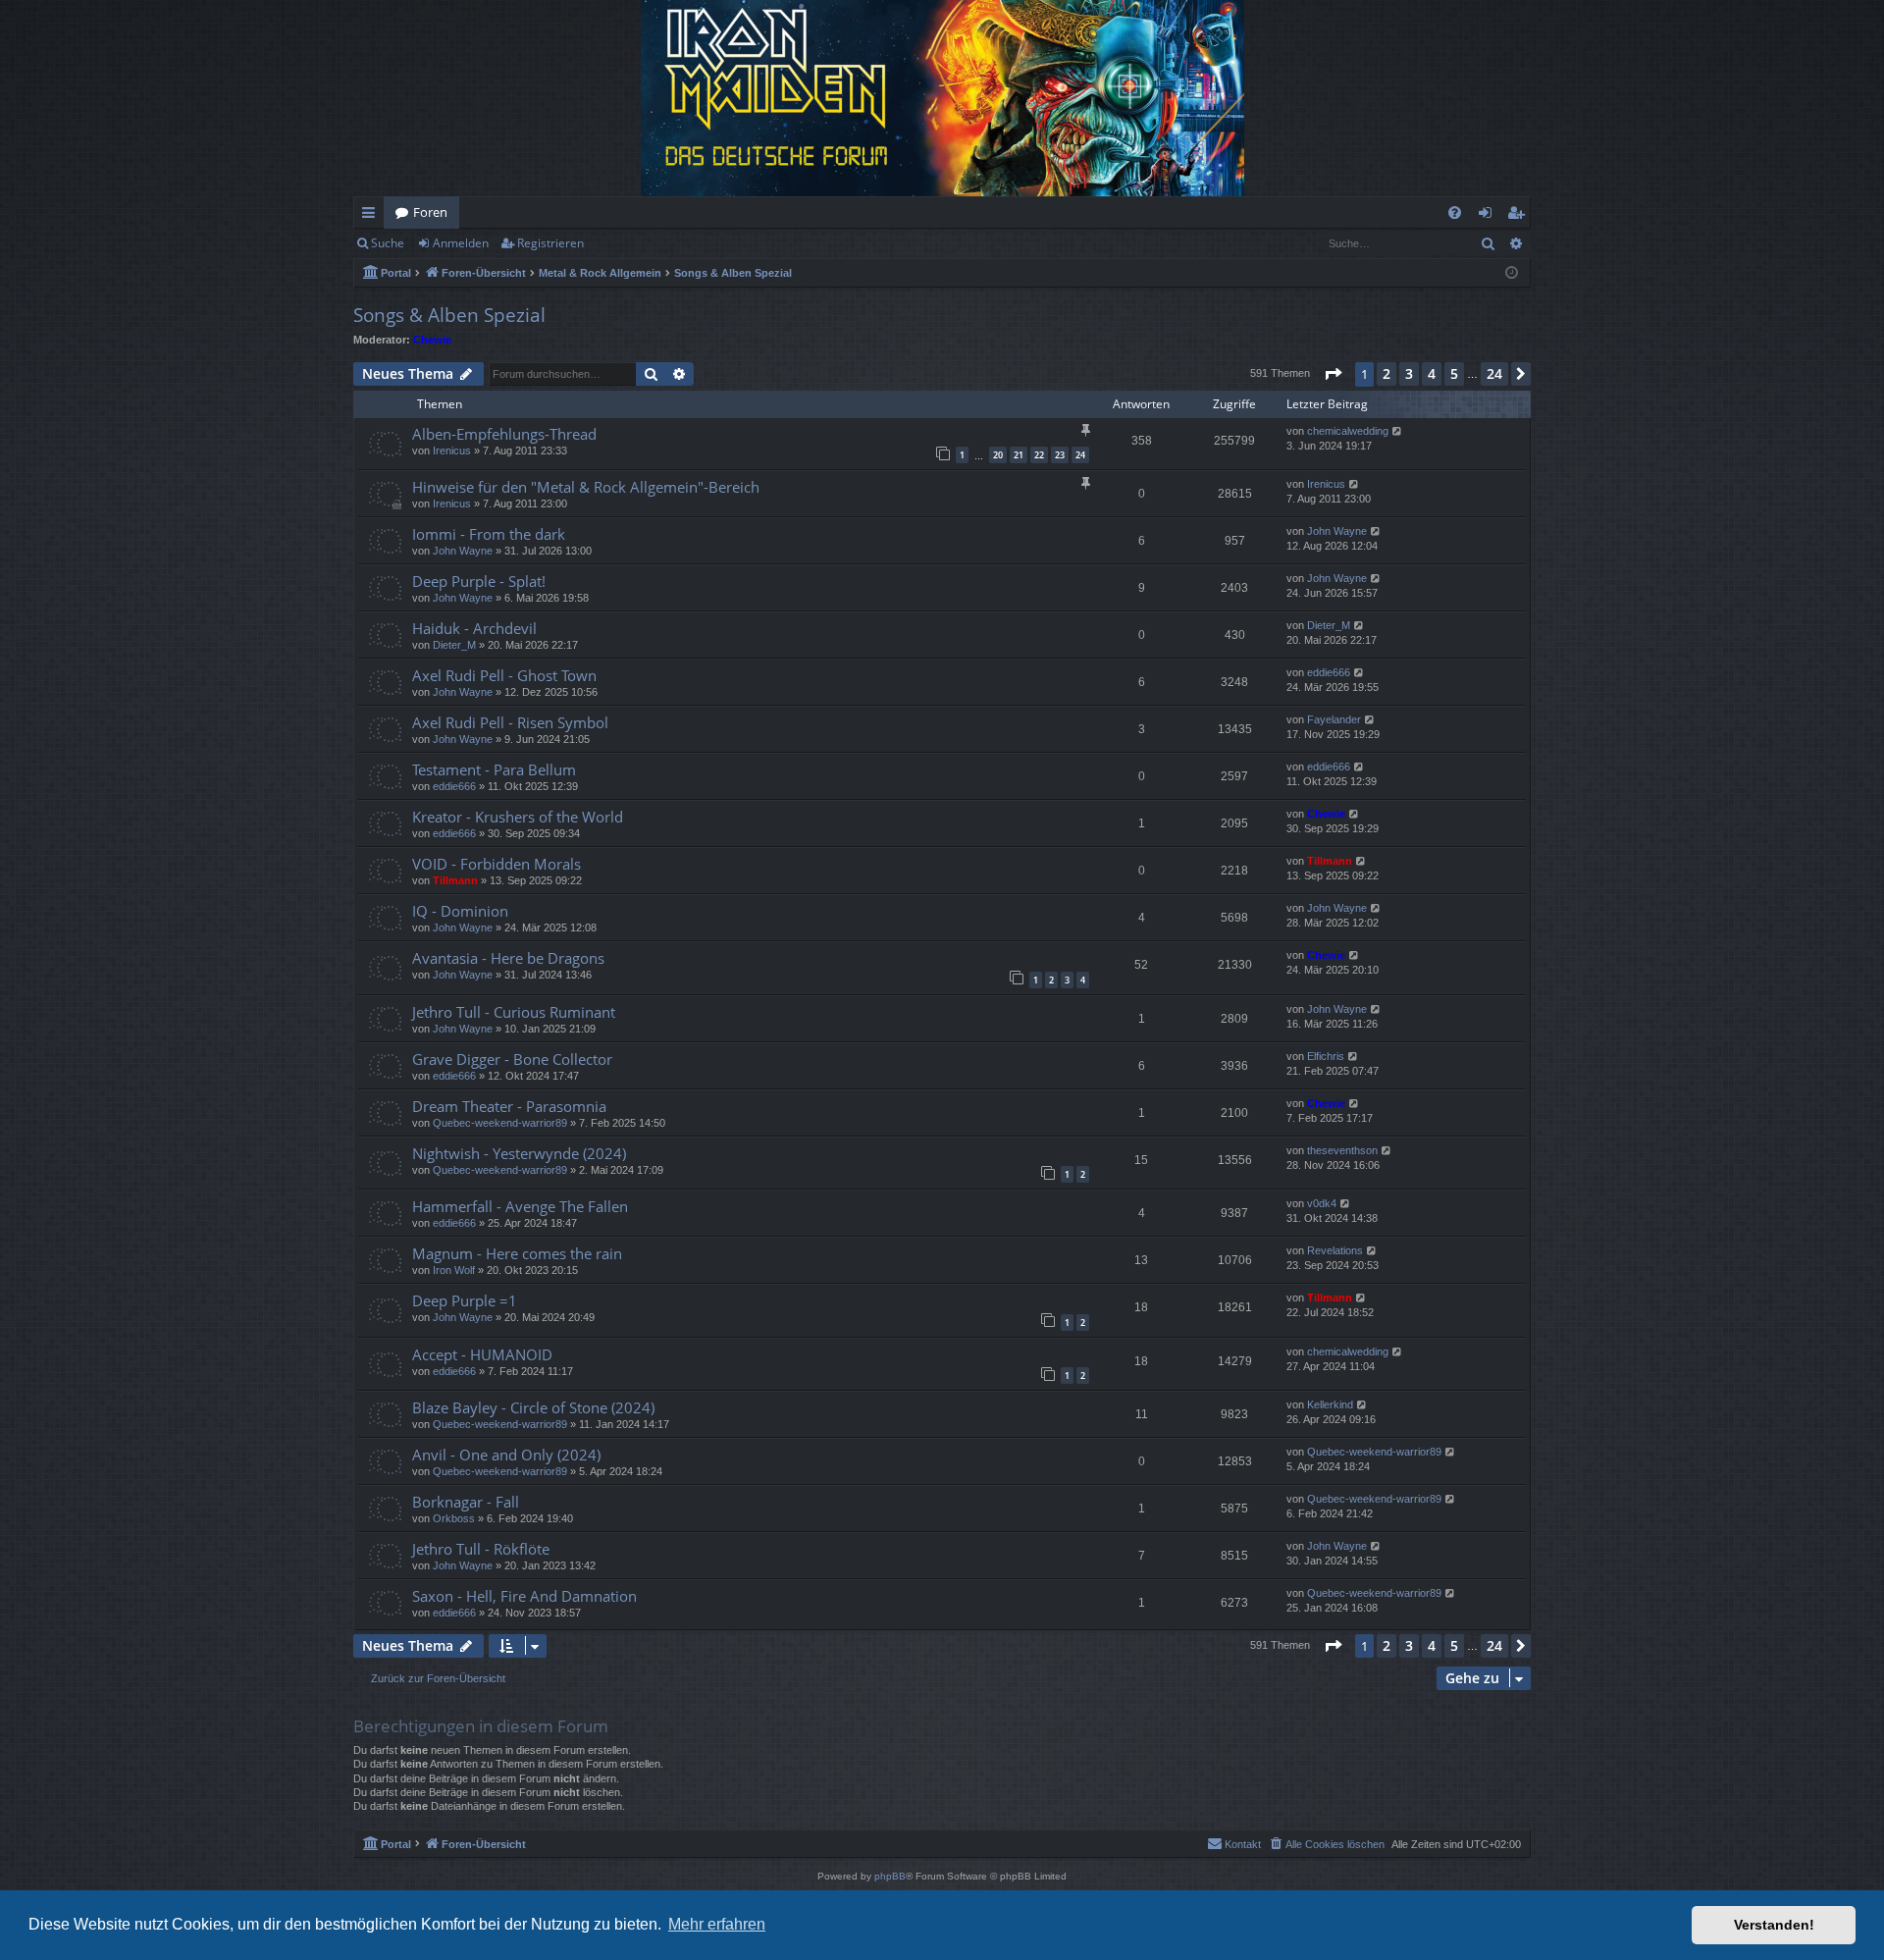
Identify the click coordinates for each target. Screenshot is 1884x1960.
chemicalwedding (1348, 431)
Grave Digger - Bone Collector (512, 1059)
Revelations (1335, 1250)
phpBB (890, 1876)
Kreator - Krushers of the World (518, 817)
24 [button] (1494, 373)
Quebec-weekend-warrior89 (500, 1123)
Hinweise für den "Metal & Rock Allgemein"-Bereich (586, 487)
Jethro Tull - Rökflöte (481, 1549)
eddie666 (1329, 672)
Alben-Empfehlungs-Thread (504, 434)
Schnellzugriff (372, 216)
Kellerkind (1330, 1404)
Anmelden (461, 243)
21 (1019, 455)
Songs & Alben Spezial (449, 315)
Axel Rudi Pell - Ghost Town (504, 675)
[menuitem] (1455, 212)
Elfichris (1326, 1056)
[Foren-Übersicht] (942, 98)
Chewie (432, 340)
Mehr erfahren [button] (717, 1924)
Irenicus (452, 450)
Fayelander (1334, 719)
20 (998, 455)
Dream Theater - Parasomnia (509, 1106)
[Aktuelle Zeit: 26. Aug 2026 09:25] (1512, 273)
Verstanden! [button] (1774, 1925)
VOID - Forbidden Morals (497, 864)
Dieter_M (454, 645)
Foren (430, 212)
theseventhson (1342, 1150)
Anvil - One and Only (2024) (506, 1455)
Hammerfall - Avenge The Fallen (520, 1206)
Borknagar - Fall (466, 1502)
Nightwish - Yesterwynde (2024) (519, 1153)
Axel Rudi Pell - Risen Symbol (510, 722)
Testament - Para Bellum (494, 769)
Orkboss (454, 1518)
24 (1080, 455)
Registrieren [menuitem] (1519, 216)
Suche (388, 243)
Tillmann (455, 880)
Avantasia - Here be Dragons (508, 958)
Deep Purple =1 (465, 1300)
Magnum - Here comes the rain (517, 1253)
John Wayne (463, 551)
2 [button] (1387, 373)
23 (1060, 455)
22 (1039, 455)
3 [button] (1409, 373)
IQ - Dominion (460, 911)
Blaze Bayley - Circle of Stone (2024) (533, 1407)
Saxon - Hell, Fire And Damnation (524, 1596)
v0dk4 (1322, 1203)
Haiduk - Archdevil (474, 628)
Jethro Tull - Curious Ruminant (514, 1012)
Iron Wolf (454, 1270)
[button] (1333, 374)
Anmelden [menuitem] (1489, 216)
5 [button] (1454, 373)
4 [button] (1432, 373)
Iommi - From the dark (489, 534)
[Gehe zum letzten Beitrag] (1398, 431)
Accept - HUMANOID (482, 1354)
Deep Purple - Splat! (479, 581)
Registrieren (550, 243)
